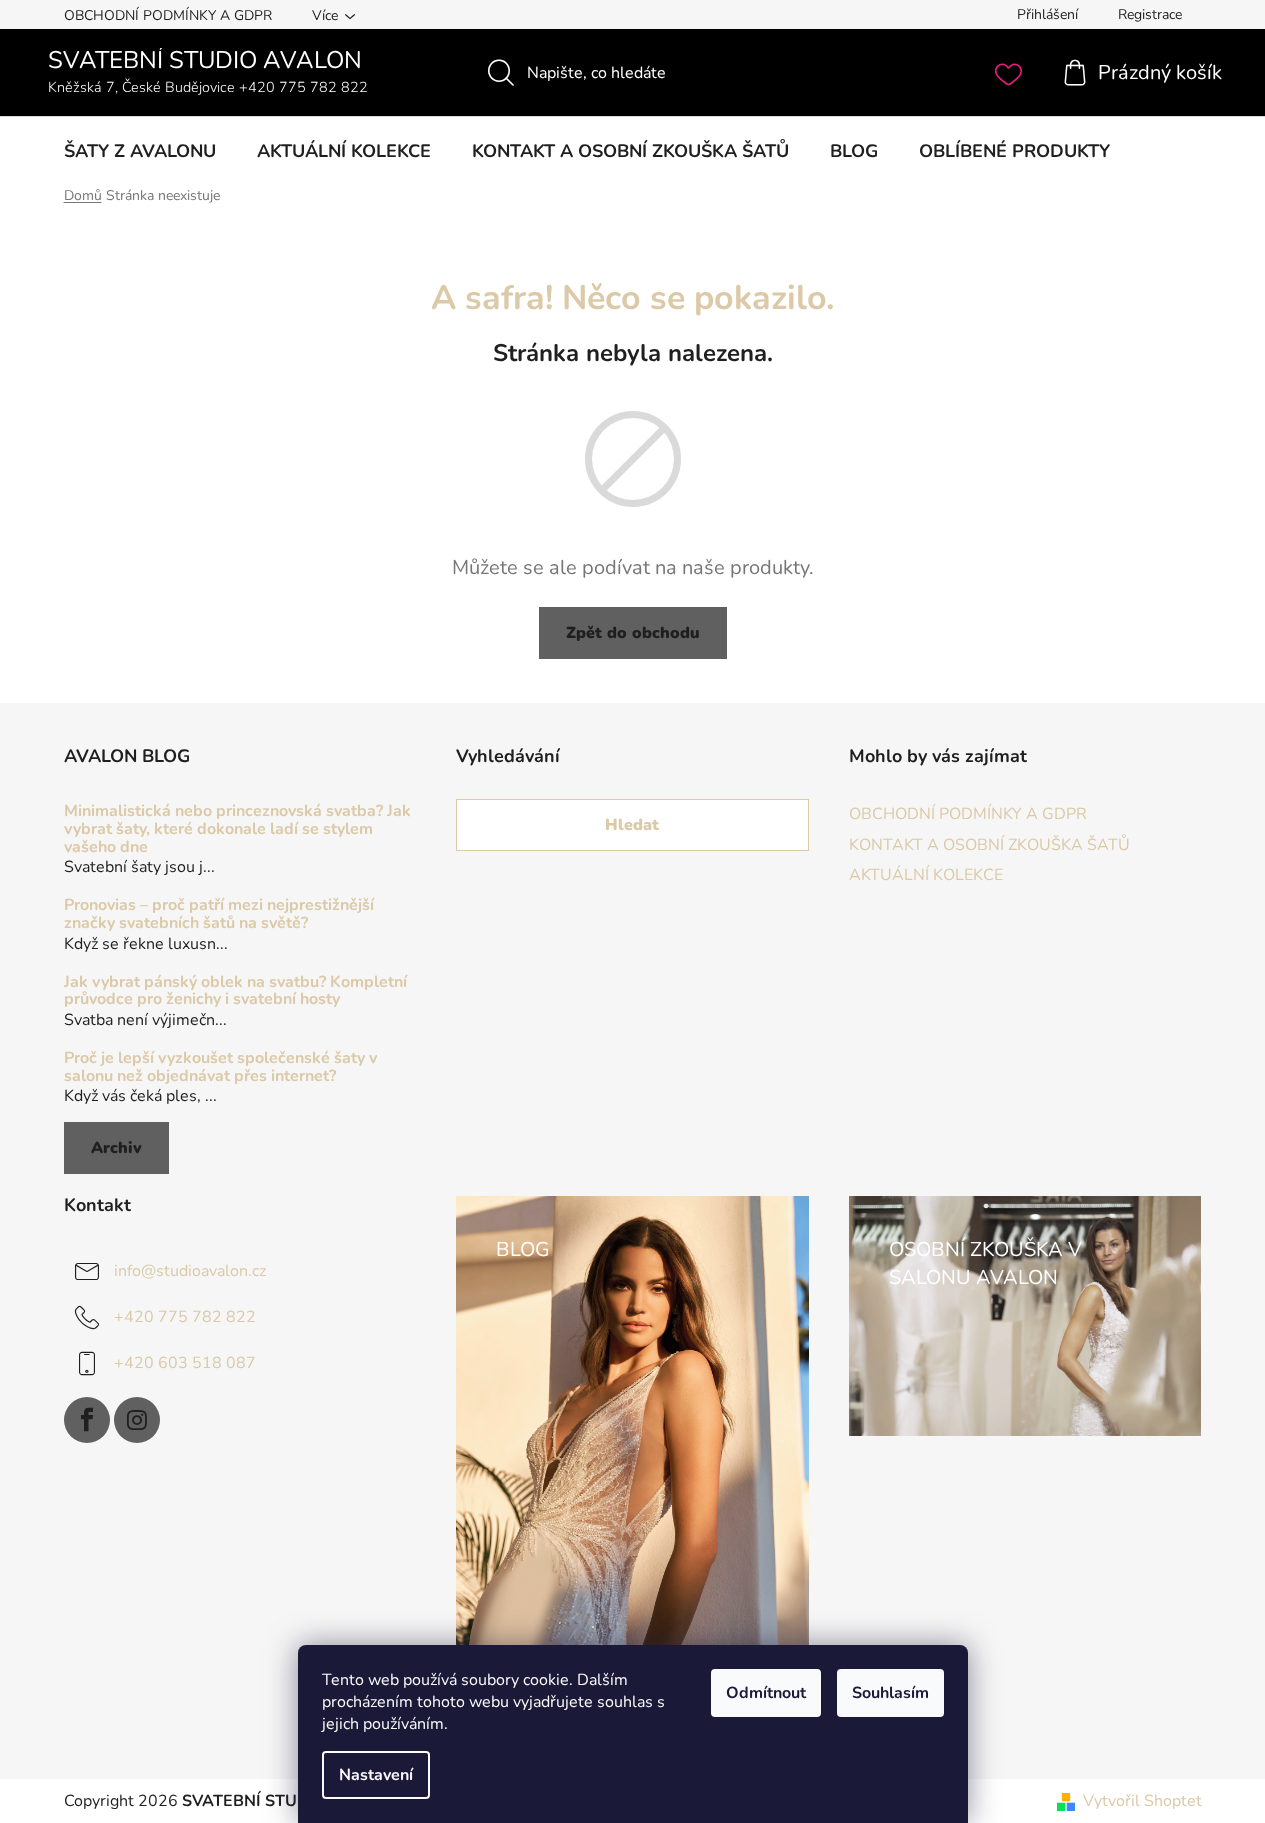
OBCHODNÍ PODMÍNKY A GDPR (168, 15)
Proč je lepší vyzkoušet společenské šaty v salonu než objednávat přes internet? (220, 1067)
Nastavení (376, 1775)
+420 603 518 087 (185, 1363)
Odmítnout (766, 1693)
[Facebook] (87, 1420)
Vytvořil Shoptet (1142, 1801)
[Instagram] (137, 1420)
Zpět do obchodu (633, 633)
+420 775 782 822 (185, 1317)
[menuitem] (140, 151)
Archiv (116, 1148)
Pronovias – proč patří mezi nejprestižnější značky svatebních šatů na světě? (219, 914)
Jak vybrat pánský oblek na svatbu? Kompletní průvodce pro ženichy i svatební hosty (235, 991)
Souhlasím (890, 1693)
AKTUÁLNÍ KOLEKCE (926, 875)
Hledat (632, 825)
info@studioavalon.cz (190, 1271)
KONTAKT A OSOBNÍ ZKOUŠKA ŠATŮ (989, 845)
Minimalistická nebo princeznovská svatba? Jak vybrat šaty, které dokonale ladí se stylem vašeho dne (237, 829)
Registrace (1150, 14)
